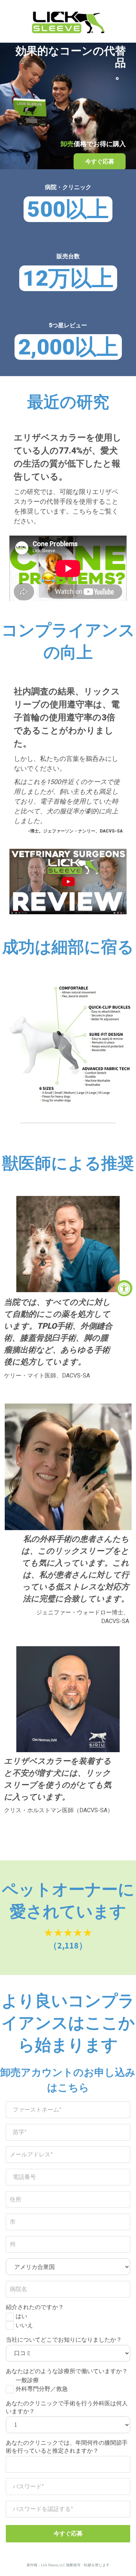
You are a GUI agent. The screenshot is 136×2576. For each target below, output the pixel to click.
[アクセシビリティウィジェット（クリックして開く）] (124, 1288)
